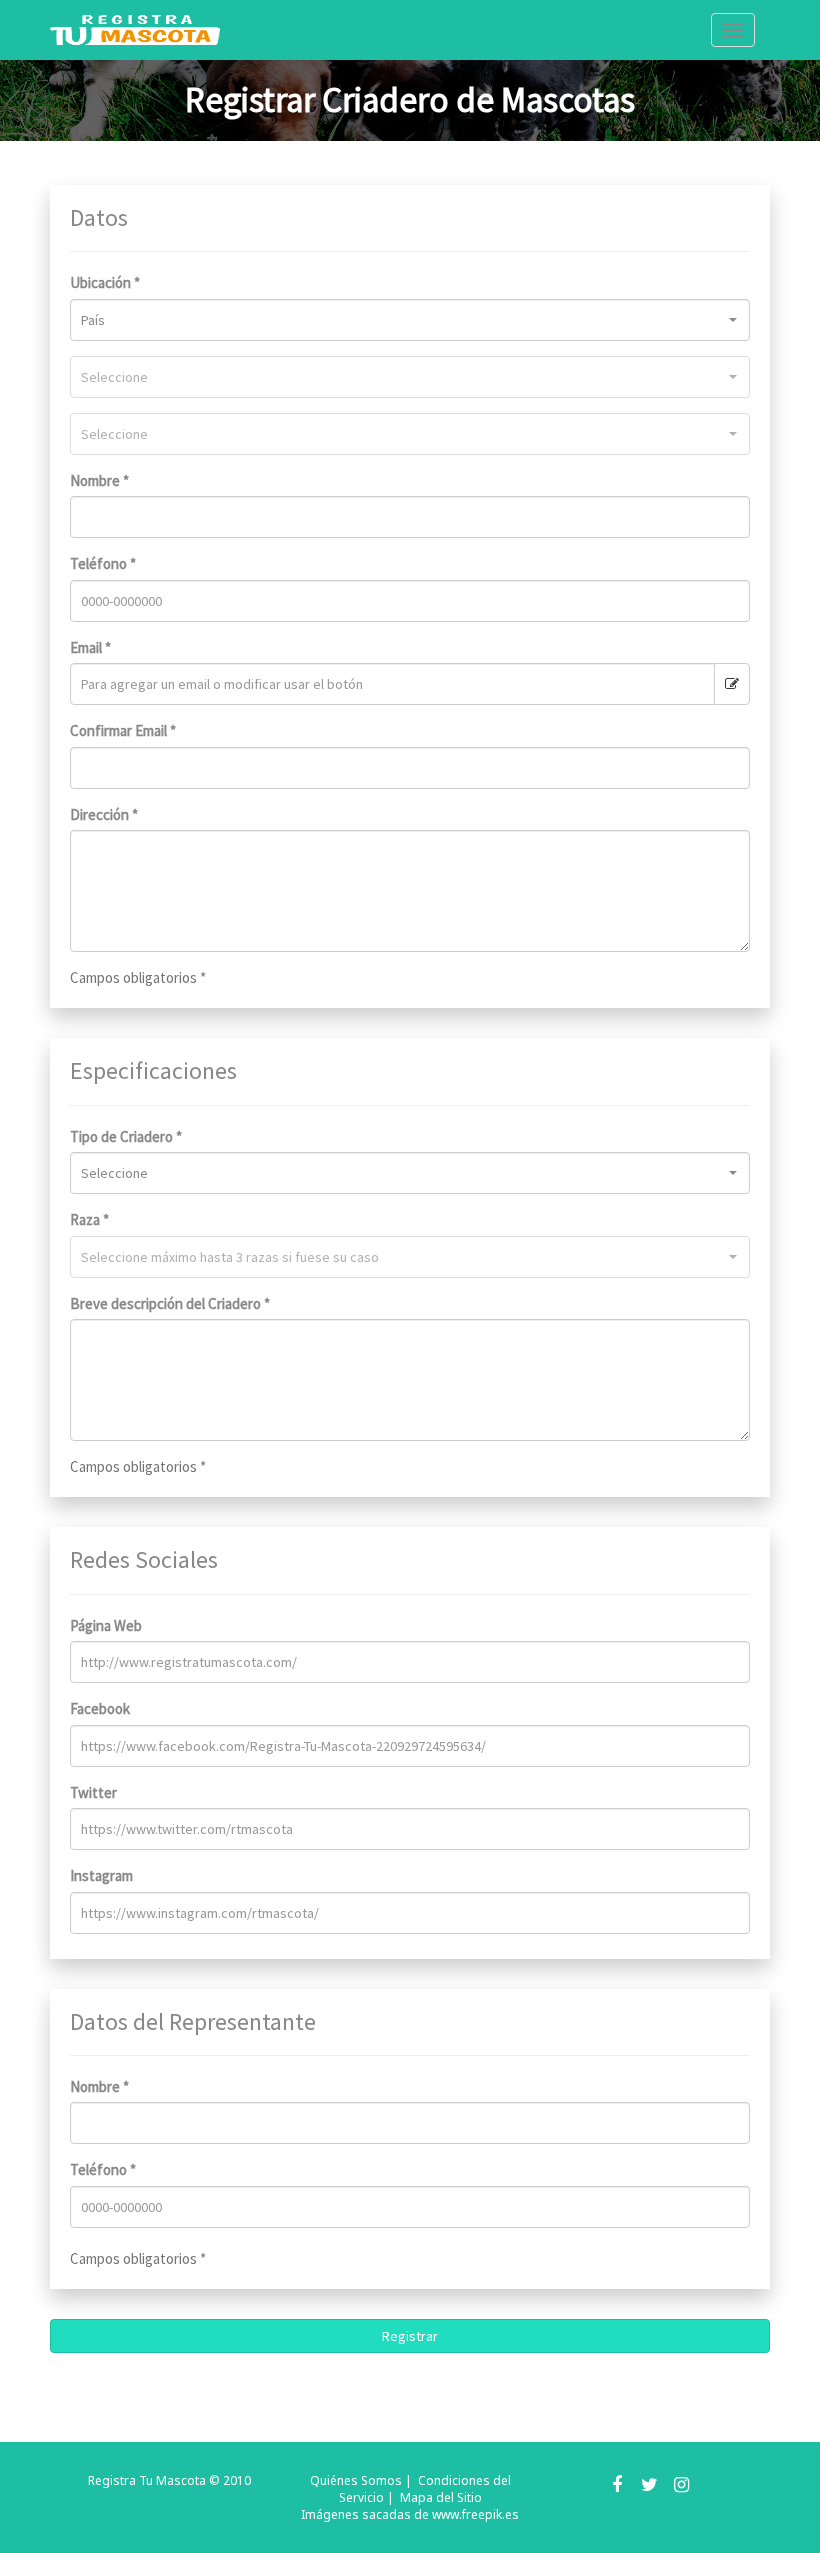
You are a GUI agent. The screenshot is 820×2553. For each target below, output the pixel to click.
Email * (90, 647)
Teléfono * (103, 563)
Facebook (100, 1708)
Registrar (410, 2336)
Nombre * (99, 480)
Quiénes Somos (356, 2480)
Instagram (101, 1875)
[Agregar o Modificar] (732, 684)
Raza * (89, 1219)
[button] (410, 320)
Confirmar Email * (123, 730)
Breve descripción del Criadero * (170, 1303)
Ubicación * (105, 282)
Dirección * (104, 814)
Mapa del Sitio (441, 2497)
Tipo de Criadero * (126, 1136)
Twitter (93, 1792)
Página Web (106, 1625)
